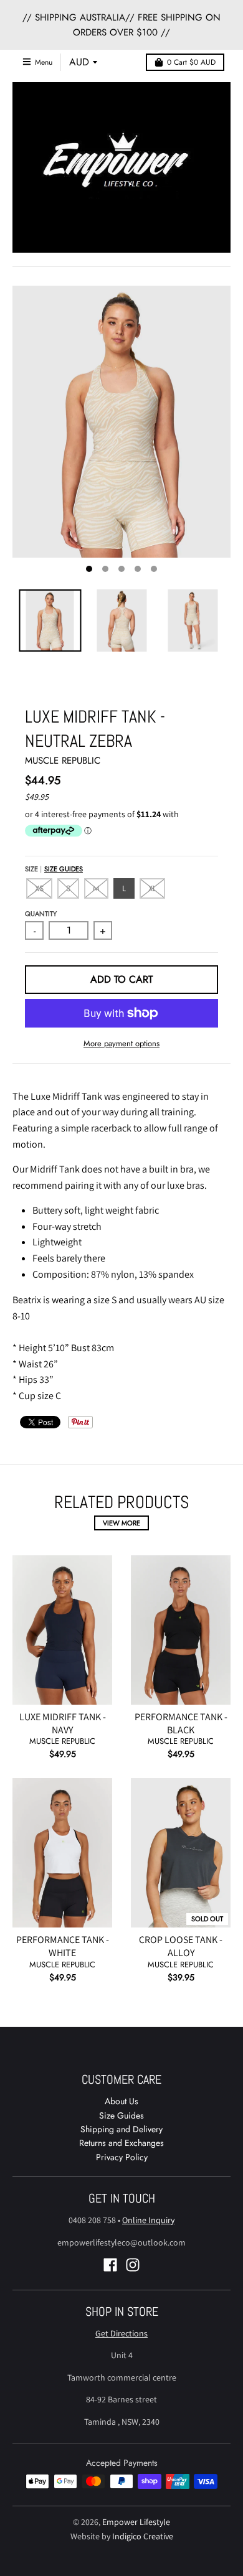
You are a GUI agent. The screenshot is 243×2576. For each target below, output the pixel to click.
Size (54, 869)
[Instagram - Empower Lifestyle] (133, 2265)
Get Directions (121, 2333)
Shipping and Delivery (121, 2129)
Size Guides (64, 869)
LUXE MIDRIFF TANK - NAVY (63, 1723)
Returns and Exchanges (121, 2143)
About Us (121, 2101)
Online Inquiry (148, 2220)
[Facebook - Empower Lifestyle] (110, 2265)
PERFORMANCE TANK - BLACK (181, 1723)
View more (121, 1523)
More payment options (121, 1043)
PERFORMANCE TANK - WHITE (63, 1946)
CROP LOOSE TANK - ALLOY (181, 1946)
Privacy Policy (122, 2157)
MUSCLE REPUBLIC (63, 761)
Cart (191, 62)
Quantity (41, 914)
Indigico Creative (143, 2536)
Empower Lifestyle (136, 2522)
